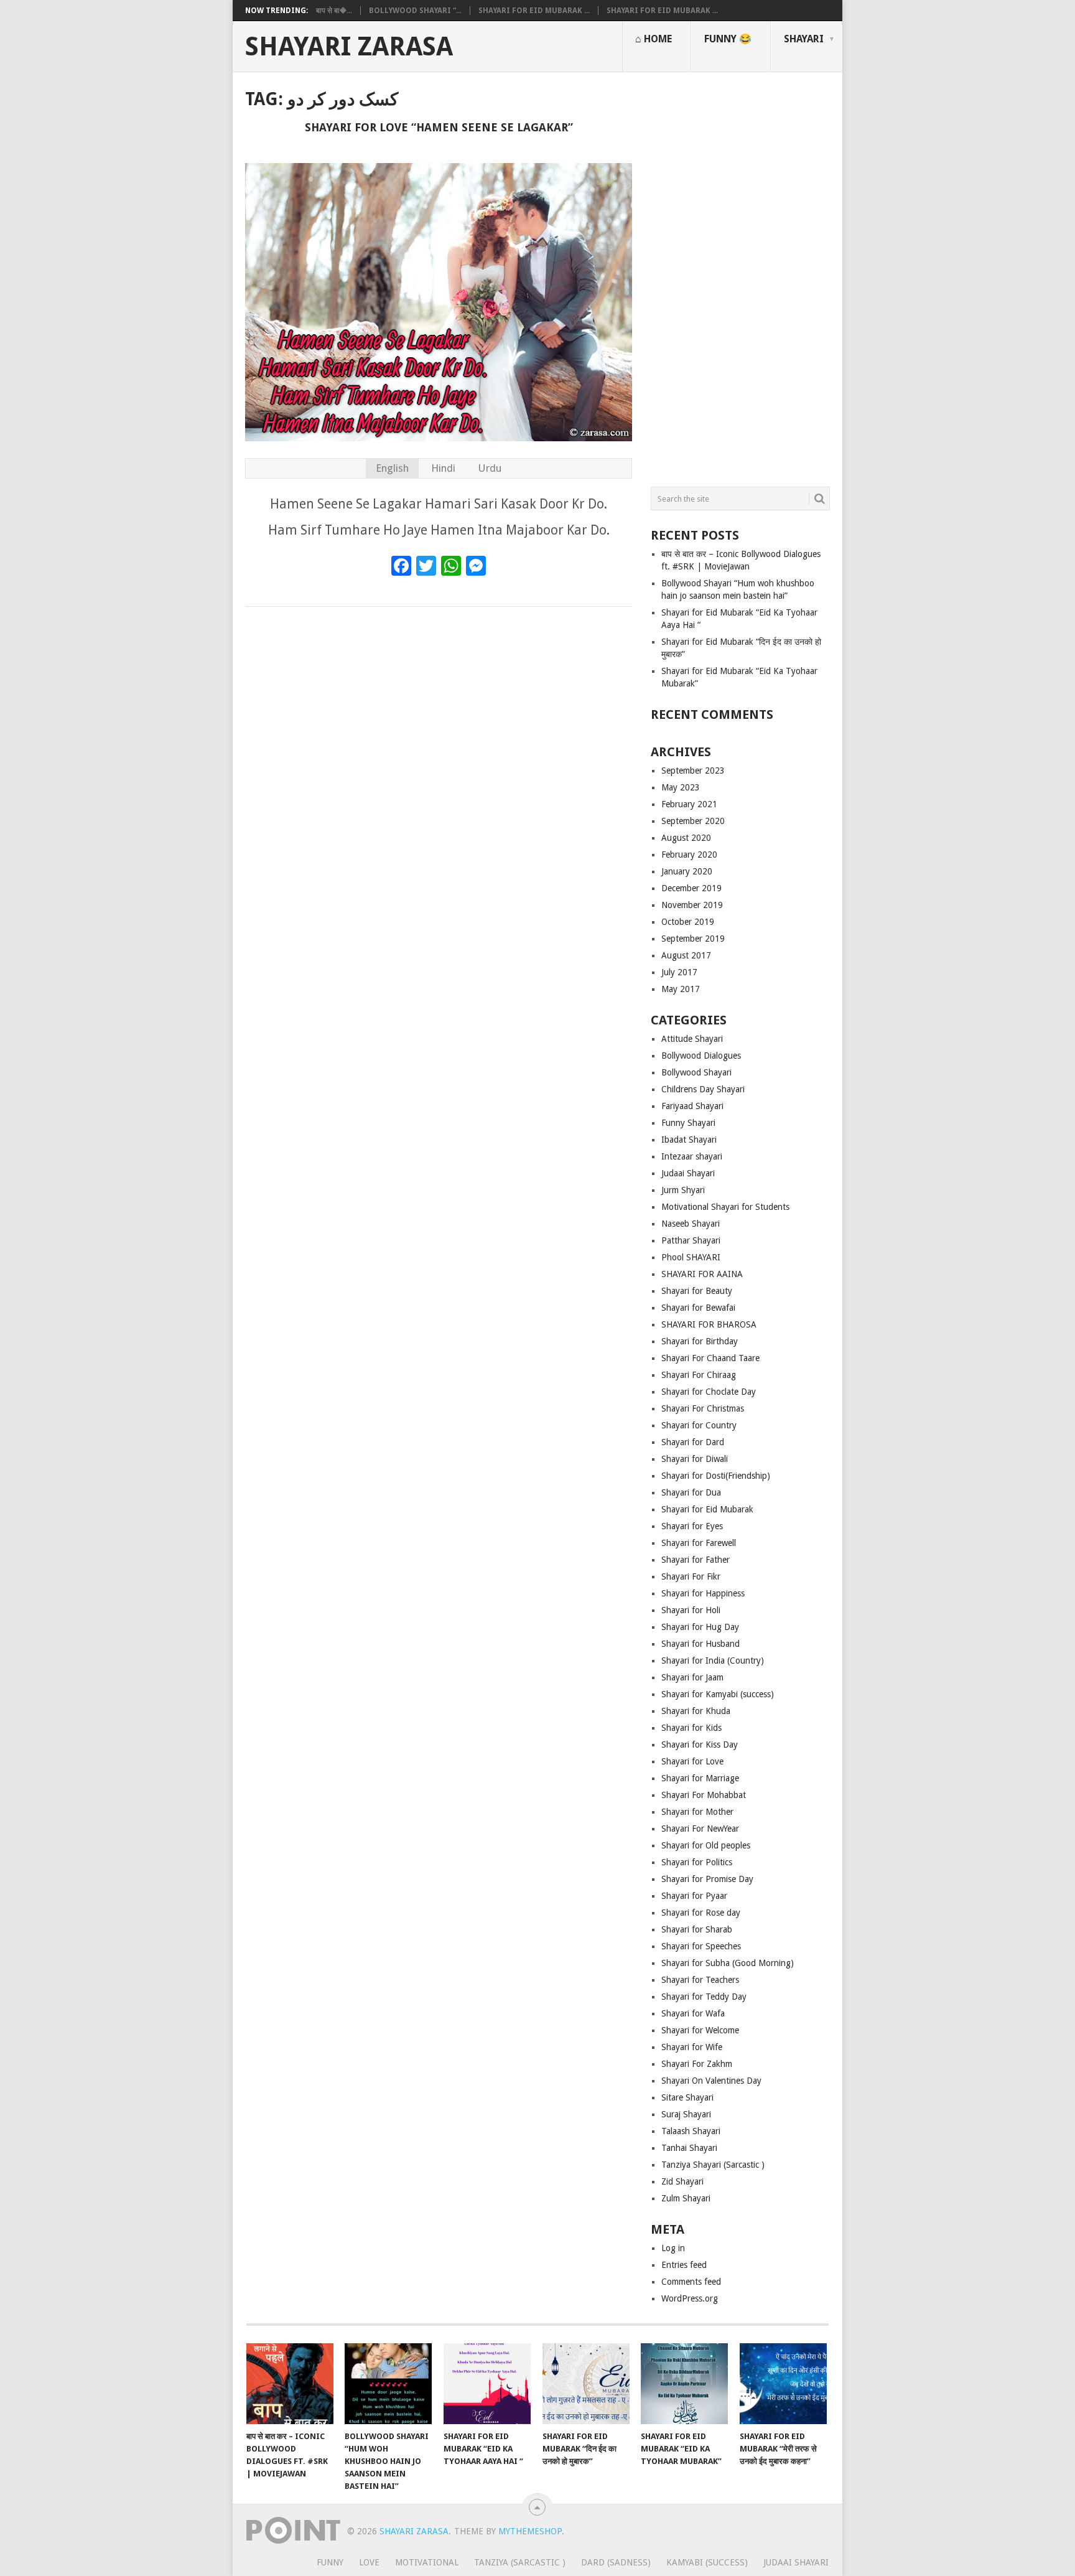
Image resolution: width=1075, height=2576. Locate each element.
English (392, 468)
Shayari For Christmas (703, 1408)
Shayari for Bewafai (698, 1308)
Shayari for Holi (691, 1610)
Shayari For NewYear (700, 1829)
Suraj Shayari (686, 2114)
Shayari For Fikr (691, 1576)
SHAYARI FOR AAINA (702, 1274)
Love (369, 2562)
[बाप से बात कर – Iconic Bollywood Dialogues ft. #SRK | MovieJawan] (290, 2384)
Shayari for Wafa (693, 2013)
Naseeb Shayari (691, 1224)
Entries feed (684, 2265)
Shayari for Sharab (697, 1929)
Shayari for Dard (693, 1442)
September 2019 (693, 939)
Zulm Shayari (686, 2198)
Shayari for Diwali (695, 1459)
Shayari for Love (692, 1761)
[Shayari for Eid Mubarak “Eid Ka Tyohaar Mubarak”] (684, 2384)
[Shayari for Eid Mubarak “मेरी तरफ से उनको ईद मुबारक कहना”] (783, 2384)
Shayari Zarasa (349, 47)
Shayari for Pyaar (694, 1896)
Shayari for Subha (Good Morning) (728, 1963)
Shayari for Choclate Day (709, 1392)
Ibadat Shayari (689, 1140)
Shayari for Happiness (703, 1593)
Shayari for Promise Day (707, 1879)
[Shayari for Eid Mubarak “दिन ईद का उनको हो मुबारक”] (586, 2384)
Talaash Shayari (691, 2131)
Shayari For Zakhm (697, 2064)
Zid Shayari (682, 2181)
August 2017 (686, 955)
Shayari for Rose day (701, 1913)
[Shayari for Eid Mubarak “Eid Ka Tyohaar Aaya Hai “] (487, 2384)
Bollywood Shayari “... (415, 11)
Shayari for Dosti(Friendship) (716, 1476)
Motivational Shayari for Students (725, 1207)
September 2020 (693, 821)
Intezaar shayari (692, 1156)
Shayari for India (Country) (713, 1660)
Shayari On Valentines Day (711, 2081)
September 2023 (693, 770)
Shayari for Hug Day (700, 1627)
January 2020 (687, 871)
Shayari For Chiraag (699, 1375)
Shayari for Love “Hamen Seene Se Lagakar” (439, 127)
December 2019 (691, 888)
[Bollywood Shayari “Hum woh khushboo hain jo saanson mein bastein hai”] (388, 2384)
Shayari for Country (699, 1425)
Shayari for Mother (697, 1812)
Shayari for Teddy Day (704, 1997)
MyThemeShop (530, 2531)
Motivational (427, 2562)
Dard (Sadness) (616, 2562)
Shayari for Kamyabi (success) (718, 1694)
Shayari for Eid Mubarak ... (534, 11)
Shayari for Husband (700, 1644)
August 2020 (686, 838)
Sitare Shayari (687, 2097)
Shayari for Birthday (700, 1341)
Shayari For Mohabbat (704, 1795)
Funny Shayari (688, 1123)
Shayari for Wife (692, 2047)
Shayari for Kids (691, 1728)
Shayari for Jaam (692, 1677)
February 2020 (689, 855)
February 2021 (689, 804)
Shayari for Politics (697, 1862)
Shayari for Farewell (699, 1543)
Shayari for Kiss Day (700, 1745)
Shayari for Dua (691, 1492)
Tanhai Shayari (689, 2148)
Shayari (804, 39)
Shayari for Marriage (700, 1778)
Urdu (490, 468)
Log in (673, 2248)
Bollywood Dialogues (701, 1056)
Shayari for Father (696, 1560)
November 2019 (692, 905)
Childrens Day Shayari (703, 1089)
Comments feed (691, 2282)
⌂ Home (654, 39)
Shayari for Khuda (696, 1711)
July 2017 (679, 972)
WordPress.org (690, 2298)
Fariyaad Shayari (692, 1106)
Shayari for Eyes (692, 1526)
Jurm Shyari (683, 1190)
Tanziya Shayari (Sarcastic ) (713, 2165)
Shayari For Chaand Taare (710, 1358)
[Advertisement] (740, 274)
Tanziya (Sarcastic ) (520, 2562)
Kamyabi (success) (707, 2562)
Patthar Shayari (691, 1240)
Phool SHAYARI (691, 1257)
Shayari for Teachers (700, 1980)
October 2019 (688, 922)
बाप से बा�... (334, 11)
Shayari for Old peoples (706, 1845)
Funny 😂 (728, 39)
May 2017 (681, 989)
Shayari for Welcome (700, 2030)
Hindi (443, 468)
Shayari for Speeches (701, 1946)
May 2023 (681, 787)
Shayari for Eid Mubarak (707, 1509)
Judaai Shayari (688, 1173)
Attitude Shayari (692, 1039)
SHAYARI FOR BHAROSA (709, 1324)
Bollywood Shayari (696, 1072)
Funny (330, 2562)
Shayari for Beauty (697, 1291)
